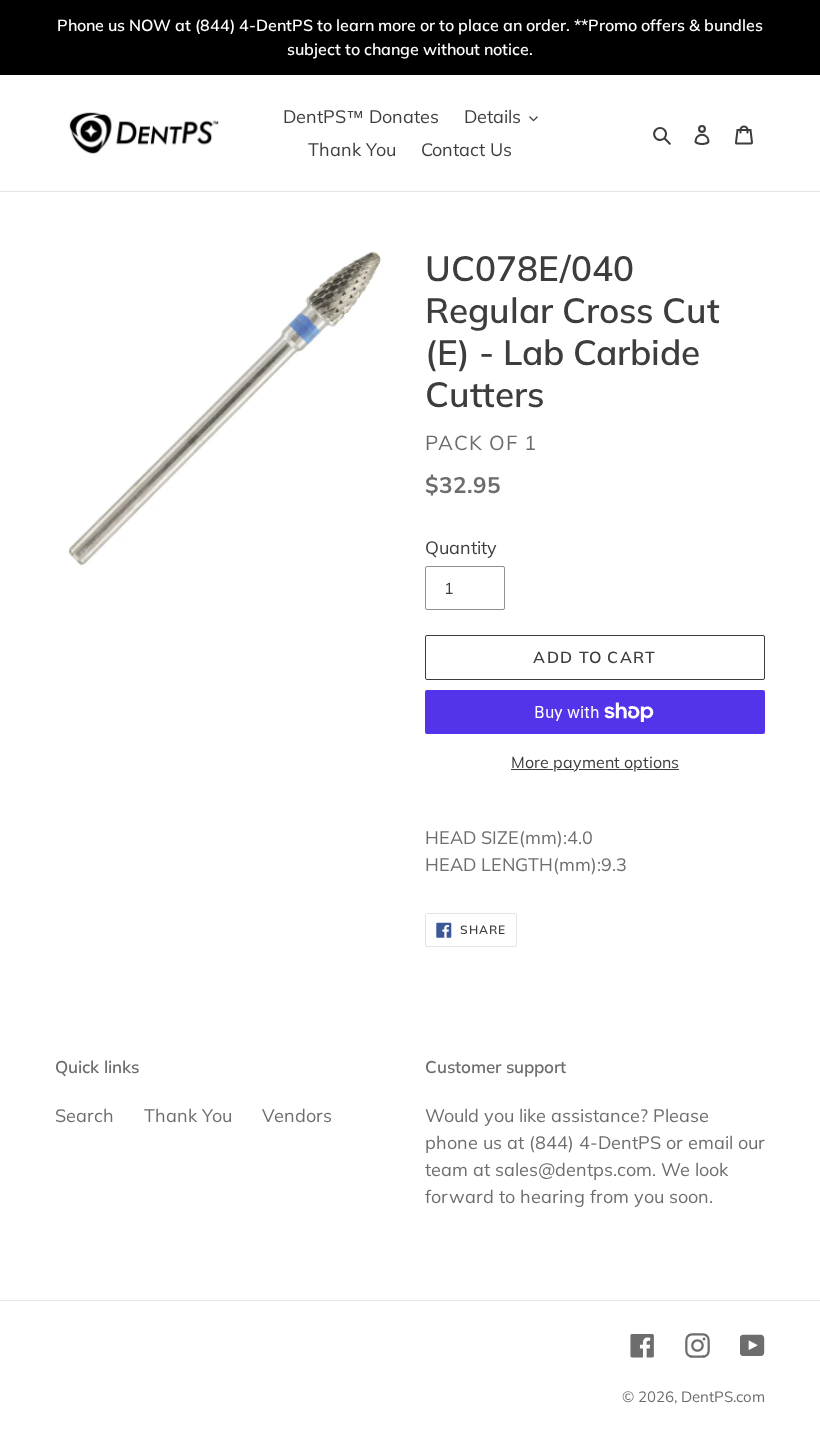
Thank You (188, 1115)
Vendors (297, 1115)
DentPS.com (723, 1396)
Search (84, 1115)
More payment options (595, 762)
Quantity (461, 547)
